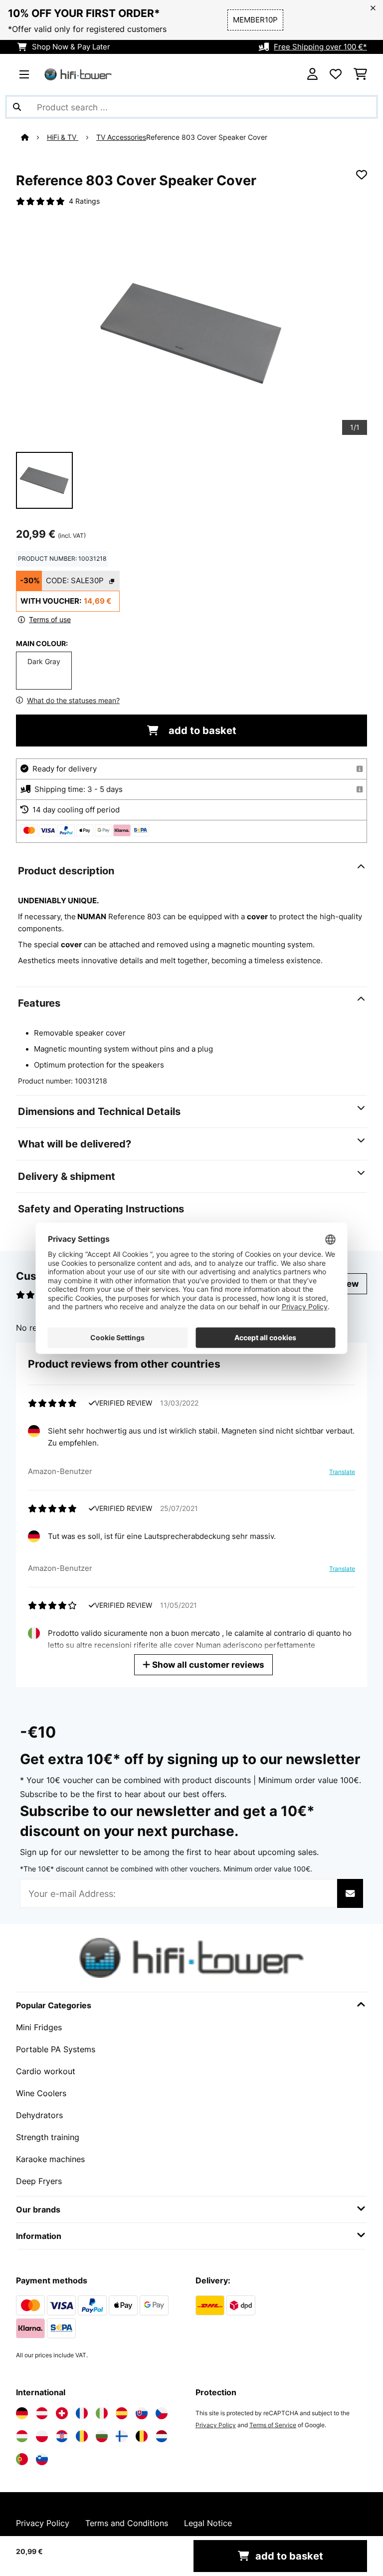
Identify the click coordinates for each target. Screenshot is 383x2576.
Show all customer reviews (207, 1664)
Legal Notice (208, 2523)
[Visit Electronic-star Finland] (122, 2436)
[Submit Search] (17, 107)
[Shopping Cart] (360, 74)
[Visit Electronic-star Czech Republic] (162, 2413)
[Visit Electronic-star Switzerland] (62, 2413)
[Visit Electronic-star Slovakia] (142, 2413)
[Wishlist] (336, 74)
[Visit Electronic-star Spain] (122, 2413)
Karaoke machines (50, 2159)
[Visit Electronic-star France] (82, 2413)
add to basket (201, 731)
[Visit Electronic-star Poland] (42, 2436)
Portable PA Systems (56, 2049)
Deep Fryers (39, 2181)
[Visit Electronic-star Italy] (102, 2413)
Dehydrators (39, 2115)
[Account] (312, 74)
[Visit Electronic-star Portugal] (22, 2459)
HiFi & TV (63, 137)
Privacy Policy (216, 2425)
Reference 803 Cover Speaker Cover (207, 137)
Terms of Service (273, 2425)
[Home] (34, 137)
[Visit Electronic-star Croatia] (62, 2436)
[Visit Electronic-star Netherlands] (162, 2436)
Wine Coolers (41, 2093)
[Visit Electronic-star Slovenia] (42, 2459)
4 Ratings (84, 201)
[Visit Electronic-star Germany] (22, 2413)
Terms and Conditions (127, 2523)
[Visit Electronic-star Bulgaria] (102, 2436)
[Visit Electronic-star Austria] (42, 2413)
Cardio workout (46, 2071)
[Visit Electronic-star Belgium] (142, 2436)
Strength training (48, 2137)
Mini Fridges (39, 2027)
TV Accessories (121, 137)
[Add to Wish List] (362, 175)
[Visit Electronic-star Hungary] (22, 2436)
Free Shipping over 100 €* (320, 47)
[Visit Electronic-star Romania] (82, 2436)
